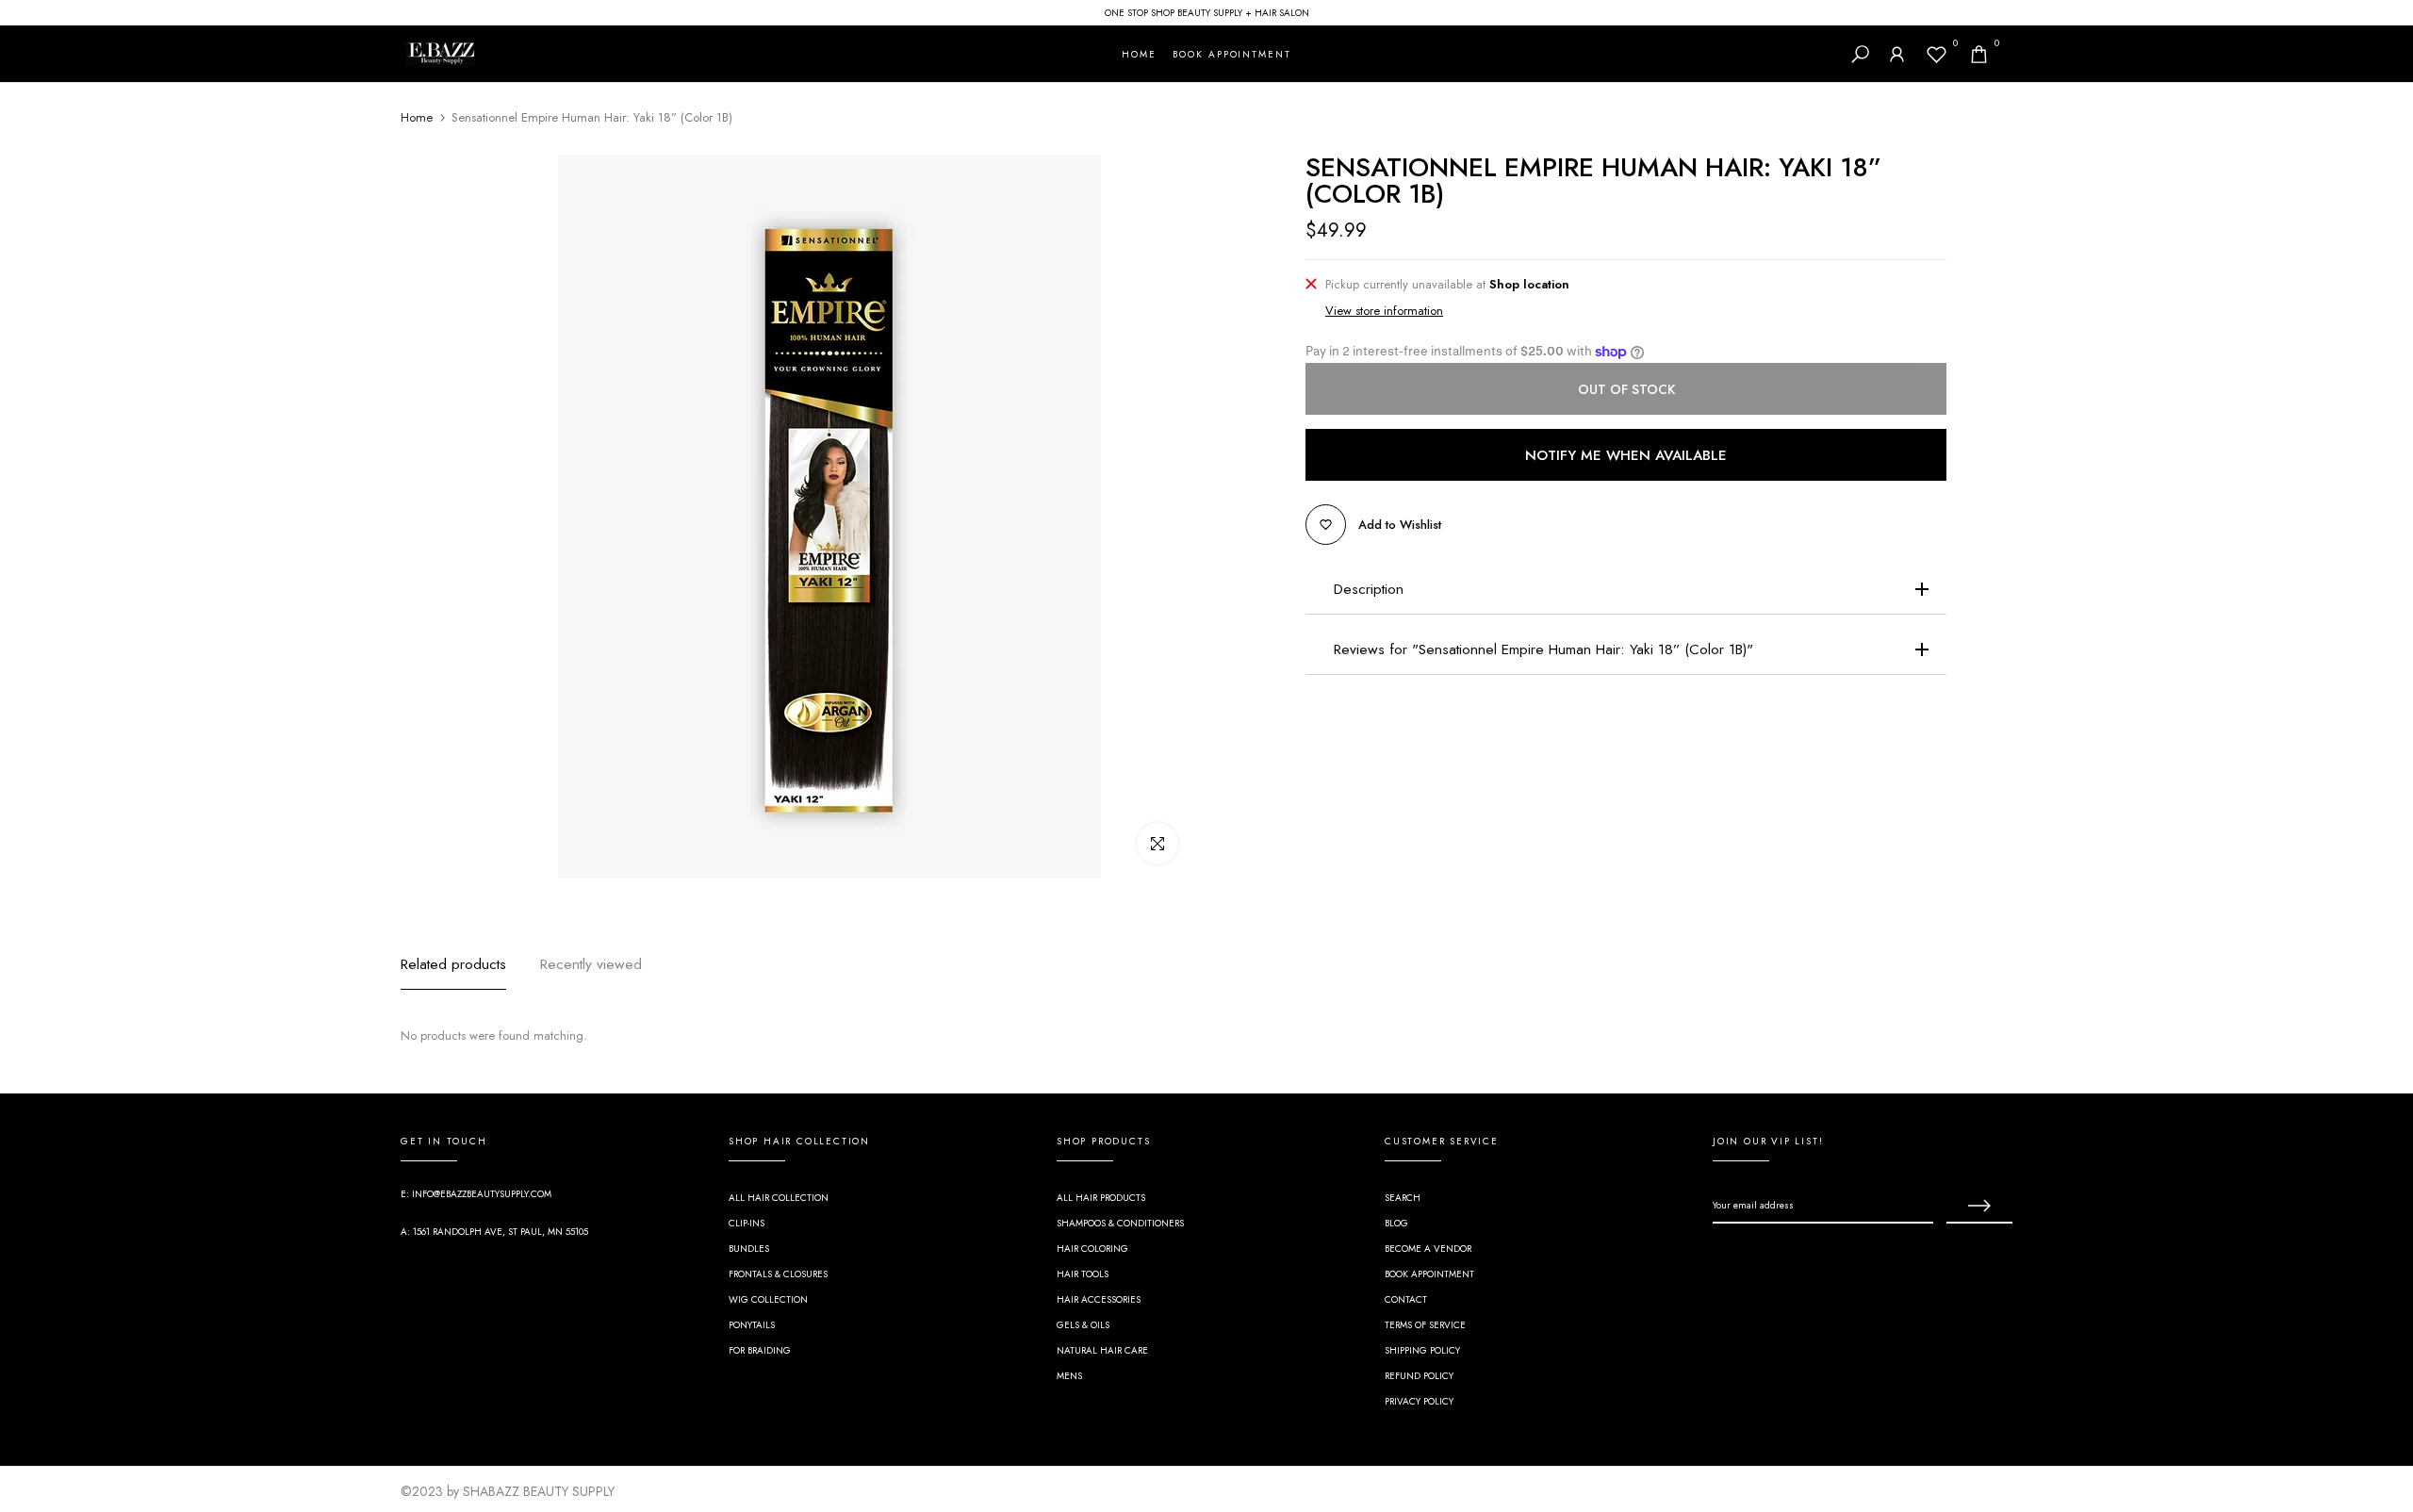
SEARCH (1403, 1198)
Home (417, 118)
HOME (1139, 54)
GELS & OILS (1083, 1325)
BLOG (1396, 1223)
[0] (1937, 54)
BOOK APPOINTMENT (1231, 54)
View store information (1384, 311)
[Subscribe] (1979, 1207)
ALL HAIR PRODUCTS (1101, 1198)
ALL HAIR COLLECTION (779, 1198)
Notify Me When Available (1626, 455)
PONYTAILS (752, 1325)
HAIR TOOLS (1083, 1274)
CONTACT (1406, 1299)
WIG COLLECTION (768, 1299)
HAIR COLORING (1092, 1249)
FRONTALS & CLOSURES (778, 1274)
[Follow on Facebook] (1720, 1259)
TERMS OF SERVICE (1425, 1325)
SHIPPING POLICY (1422, 1350)
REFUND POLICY (1419, 1376)
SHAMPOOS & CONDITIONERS (1120, 1223)
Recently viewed (591, 964)
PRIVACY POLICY (1419, 1401)
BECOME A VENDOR (1428, 1249)
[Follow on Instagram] (1754, 1259)
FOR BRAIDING (760, 1350)
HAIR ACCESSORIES (1099, 1299)
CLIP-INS (747, 1223)
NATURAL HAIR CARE (1102, 1350)
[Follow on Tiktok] (1788, 1259)
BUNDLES (749, 1249)
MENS (1069, 1376)
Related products (453, 964)
